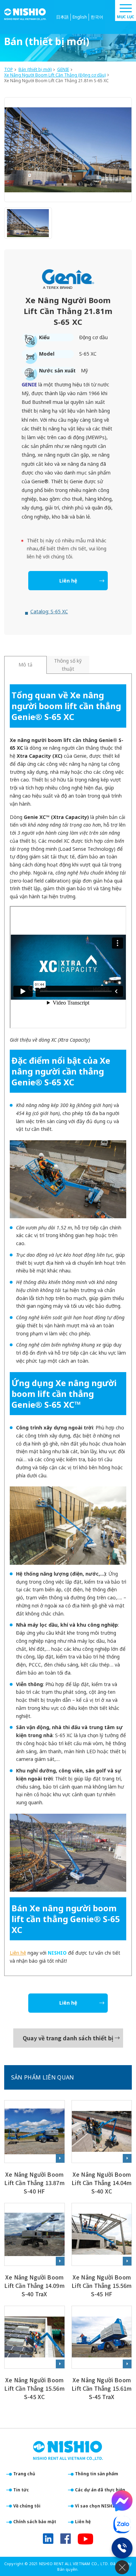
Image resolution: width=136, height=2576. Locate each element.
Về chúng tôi (27, 2506)
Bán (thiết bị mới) (35, 70)
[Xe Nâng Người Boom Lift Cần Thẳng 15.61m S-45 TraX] (102, 2354)
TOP (9, 70)
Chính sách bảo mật (35, 2522)
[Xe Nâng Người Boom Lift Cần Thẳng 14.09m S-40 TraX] (35, 2251)
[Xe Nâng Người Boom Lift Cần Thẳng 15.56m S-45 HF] (102, 2251)
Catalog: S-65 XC (49, 611)
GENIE (63, 70)
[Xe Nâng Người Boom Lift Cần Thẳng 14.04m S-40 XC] (102, 2148)
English (80, 17)
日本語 (62, 17)
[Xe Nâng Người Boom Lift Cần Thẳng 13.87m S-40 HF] (35, 2148)
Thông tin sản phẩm (97, 2474)
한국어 (97, 17)
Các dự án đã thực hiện (100, 2490)
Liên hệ (68, 581)
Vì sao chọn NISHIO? (97, 2506)
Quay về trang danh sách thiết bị (68, 2038)
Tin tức (21, 2490)
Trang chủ (24, 2474)
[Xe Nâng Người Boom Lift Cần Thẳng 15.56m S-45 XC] (35, 2354)
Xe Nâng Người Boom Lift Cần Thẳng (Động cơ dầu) (55, 75)
